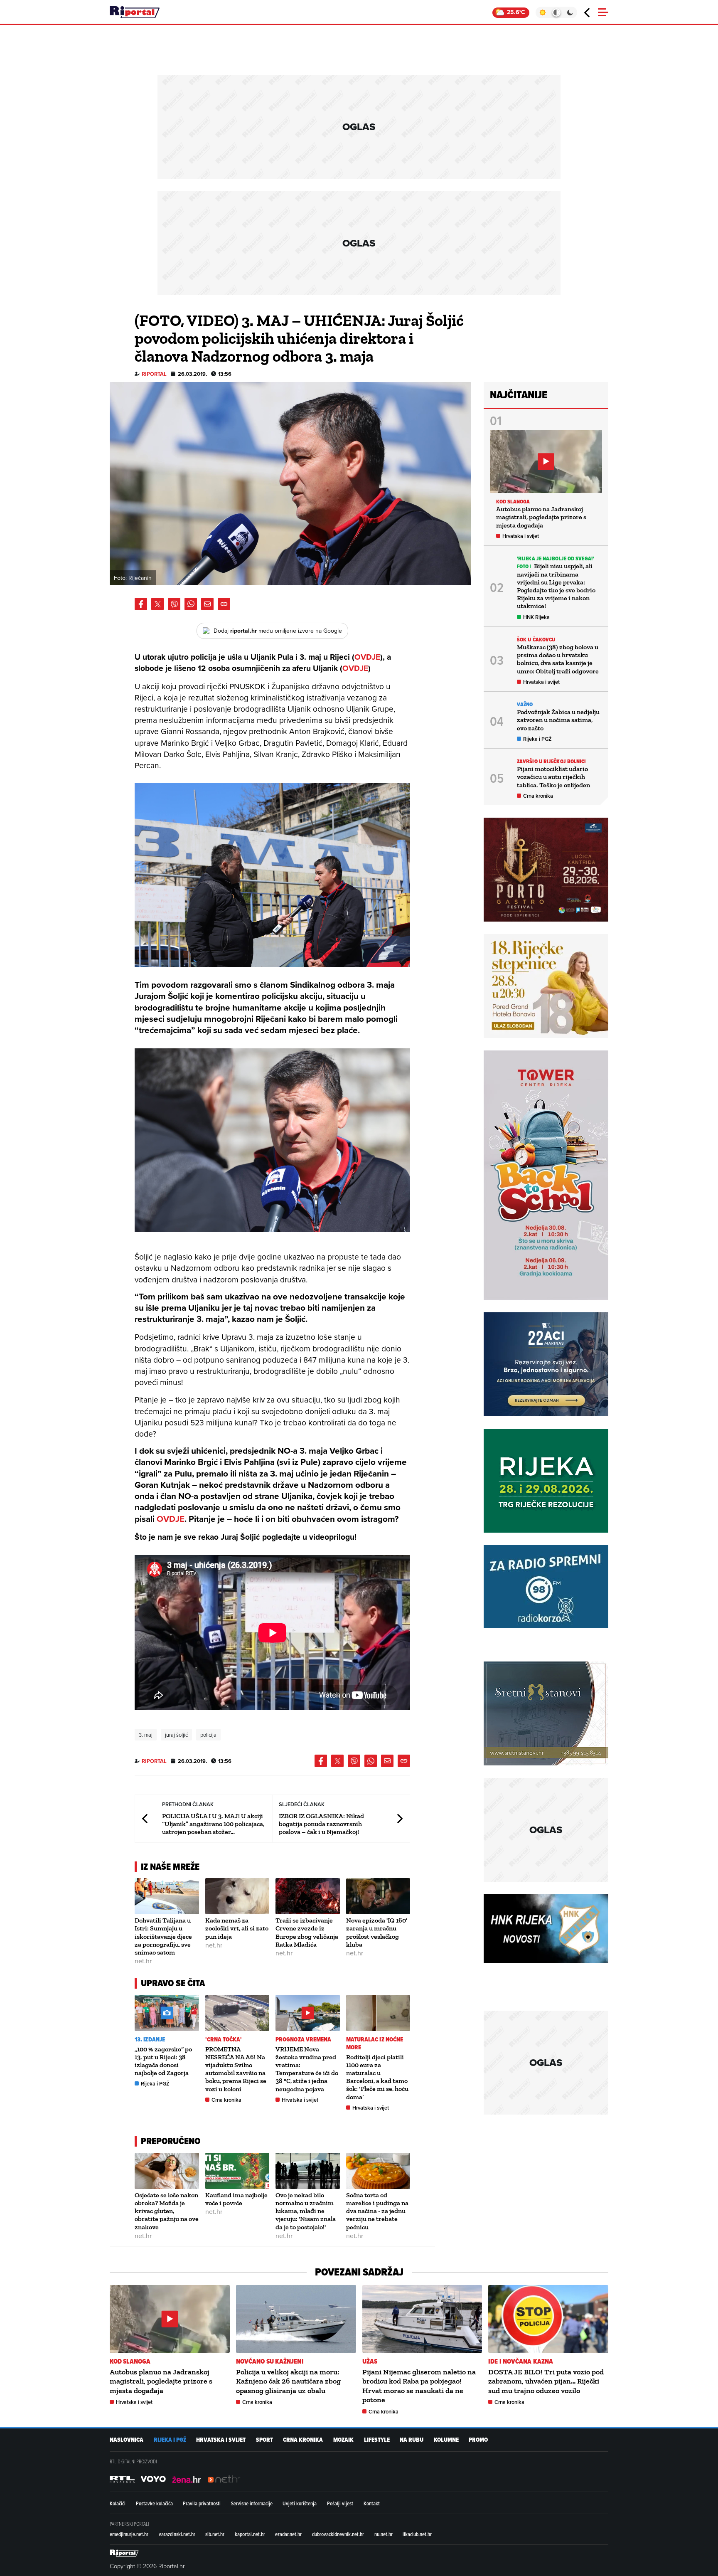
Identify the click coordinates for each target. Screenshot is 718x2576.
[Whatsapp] (191, 604)
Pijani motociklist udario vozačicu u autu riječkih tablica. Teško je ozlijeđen (553, 777)
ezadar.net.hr (288, 2534)
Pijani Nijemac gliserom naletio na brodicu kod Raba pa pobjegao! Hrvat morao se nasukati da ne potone (419, 2386)
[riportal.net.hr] (124, 2553)
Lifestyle (377, 2440)
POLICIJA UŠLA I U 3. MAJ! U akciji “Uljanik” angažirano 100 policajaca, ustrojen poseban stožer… (213, 1824)
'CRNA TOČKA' (224, 2040)
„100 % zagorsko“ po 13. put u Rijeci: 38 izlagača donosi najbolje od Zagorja (163, 2061)
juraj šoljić (176, 1735)
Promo (478, 2440)
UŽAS (370, 2361)
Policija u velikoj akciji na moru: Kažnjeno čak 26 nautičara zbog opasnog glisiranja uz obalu (288, 2381)
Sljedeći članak (399, 1818)
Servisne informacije (252, 2503)
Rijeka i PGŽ (155, 2084)
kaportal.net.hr (250, 2534)
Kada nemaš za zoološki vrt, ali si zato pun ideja (237, 1928)
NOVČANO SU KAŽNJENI (270, 2361)
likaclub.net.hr (417, 2534)
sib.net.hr (215, 2534)
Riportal (154, 374)
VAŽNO (525, 704)
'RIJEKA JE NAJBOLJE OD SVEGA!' (556, 558)
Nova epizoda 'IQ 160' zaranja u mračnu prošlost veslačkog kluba (377, 1932)
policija (208, 1735)
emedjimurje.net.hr (129, 2534)
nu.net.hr (384, 2534)
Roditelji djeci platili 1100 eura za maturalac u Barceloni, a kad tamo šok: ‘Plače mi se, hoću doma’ (377, 2077)
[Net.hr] (122, 2479)
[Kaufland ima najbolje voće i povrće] (237, 2171)
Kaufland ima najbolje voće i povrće (236, 2199)
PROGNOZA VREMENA (304, 2040)
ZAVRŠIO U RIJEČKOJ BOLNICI (552, 761)
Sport (264, 2440)
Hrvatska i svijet (300, 2100)
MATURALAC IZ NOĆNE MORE (375, 2044)
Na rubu (412, 2440)
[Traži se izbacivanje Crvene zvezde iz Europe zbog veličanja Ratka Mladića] (308, 1896)
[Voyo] (153, 2479)
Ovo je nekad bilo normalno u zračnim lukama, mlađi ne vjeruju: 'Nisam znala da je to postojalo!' (306, 2211)
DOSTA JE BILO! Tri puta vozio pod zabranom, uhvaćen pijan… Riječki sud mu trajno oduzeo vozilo (546, 2381)
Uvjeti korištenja (300, 2503)
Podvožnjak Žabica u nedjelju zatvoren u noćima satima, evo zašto (558, 720)
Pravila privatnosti (202, 2503)
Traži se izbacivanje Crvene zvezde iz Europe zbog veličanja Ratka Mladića (307, 1932)
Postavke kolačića (154, 2503)
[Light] (542, 12)
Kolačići (118, 2503)
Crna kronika (226, 2100)
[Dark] (570, 12)
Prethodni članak (145, 1818)
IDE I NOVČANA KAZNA (521, 2361)
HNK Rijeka (536, 617)
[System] (556, 12)
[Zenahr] (187, 2479)
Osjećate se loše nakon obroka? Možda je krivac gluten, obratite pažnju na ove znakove (167, 2211)
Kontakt (372, 2503)
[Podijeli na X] (157, 604)
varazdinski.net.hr (177, 2534)
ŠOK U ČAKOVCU (536, 640)
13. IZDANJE (150, 2040)
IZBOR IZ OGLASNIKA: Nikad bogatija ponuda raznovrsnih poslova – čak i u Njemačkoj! (321, 1824)
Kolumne (446, 2440)
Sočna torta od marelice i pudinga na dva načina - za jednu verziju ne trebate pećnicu (377, 2211)
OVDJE (367, 657)
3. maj (146, 1735)
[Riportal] (135, 12)
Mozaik (343, 2440)
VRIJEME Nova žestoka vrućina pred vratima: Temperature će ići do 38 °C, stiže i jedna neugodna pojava (307, 2069)
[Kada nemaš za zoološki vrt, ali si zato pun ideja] (237, 1896)
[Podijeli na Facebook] (141, 604)
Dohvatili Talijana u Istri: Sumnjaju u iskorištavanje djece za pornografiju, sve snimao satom (163, 1936)
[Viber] (174, 604)
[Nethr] (224, 2479)
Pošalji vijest (340, 2503)
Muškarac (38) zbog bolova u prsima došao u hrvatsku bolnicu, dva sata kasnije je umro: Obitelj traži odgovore (558, 659)
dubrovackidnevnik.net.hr (338, 2534)
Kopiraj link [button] (224, 604)
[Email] (207, 604)
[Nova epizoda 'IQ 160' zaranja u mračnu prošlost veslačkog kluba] (378, 1896)
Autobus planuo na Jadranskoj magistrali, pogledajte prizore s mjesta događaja (541, 517)
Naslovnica (127, 2440)
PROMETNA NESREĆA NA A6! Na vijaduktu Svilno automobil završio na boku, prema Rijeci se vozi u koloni (236, 2069)
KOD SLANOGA (513, 502)
